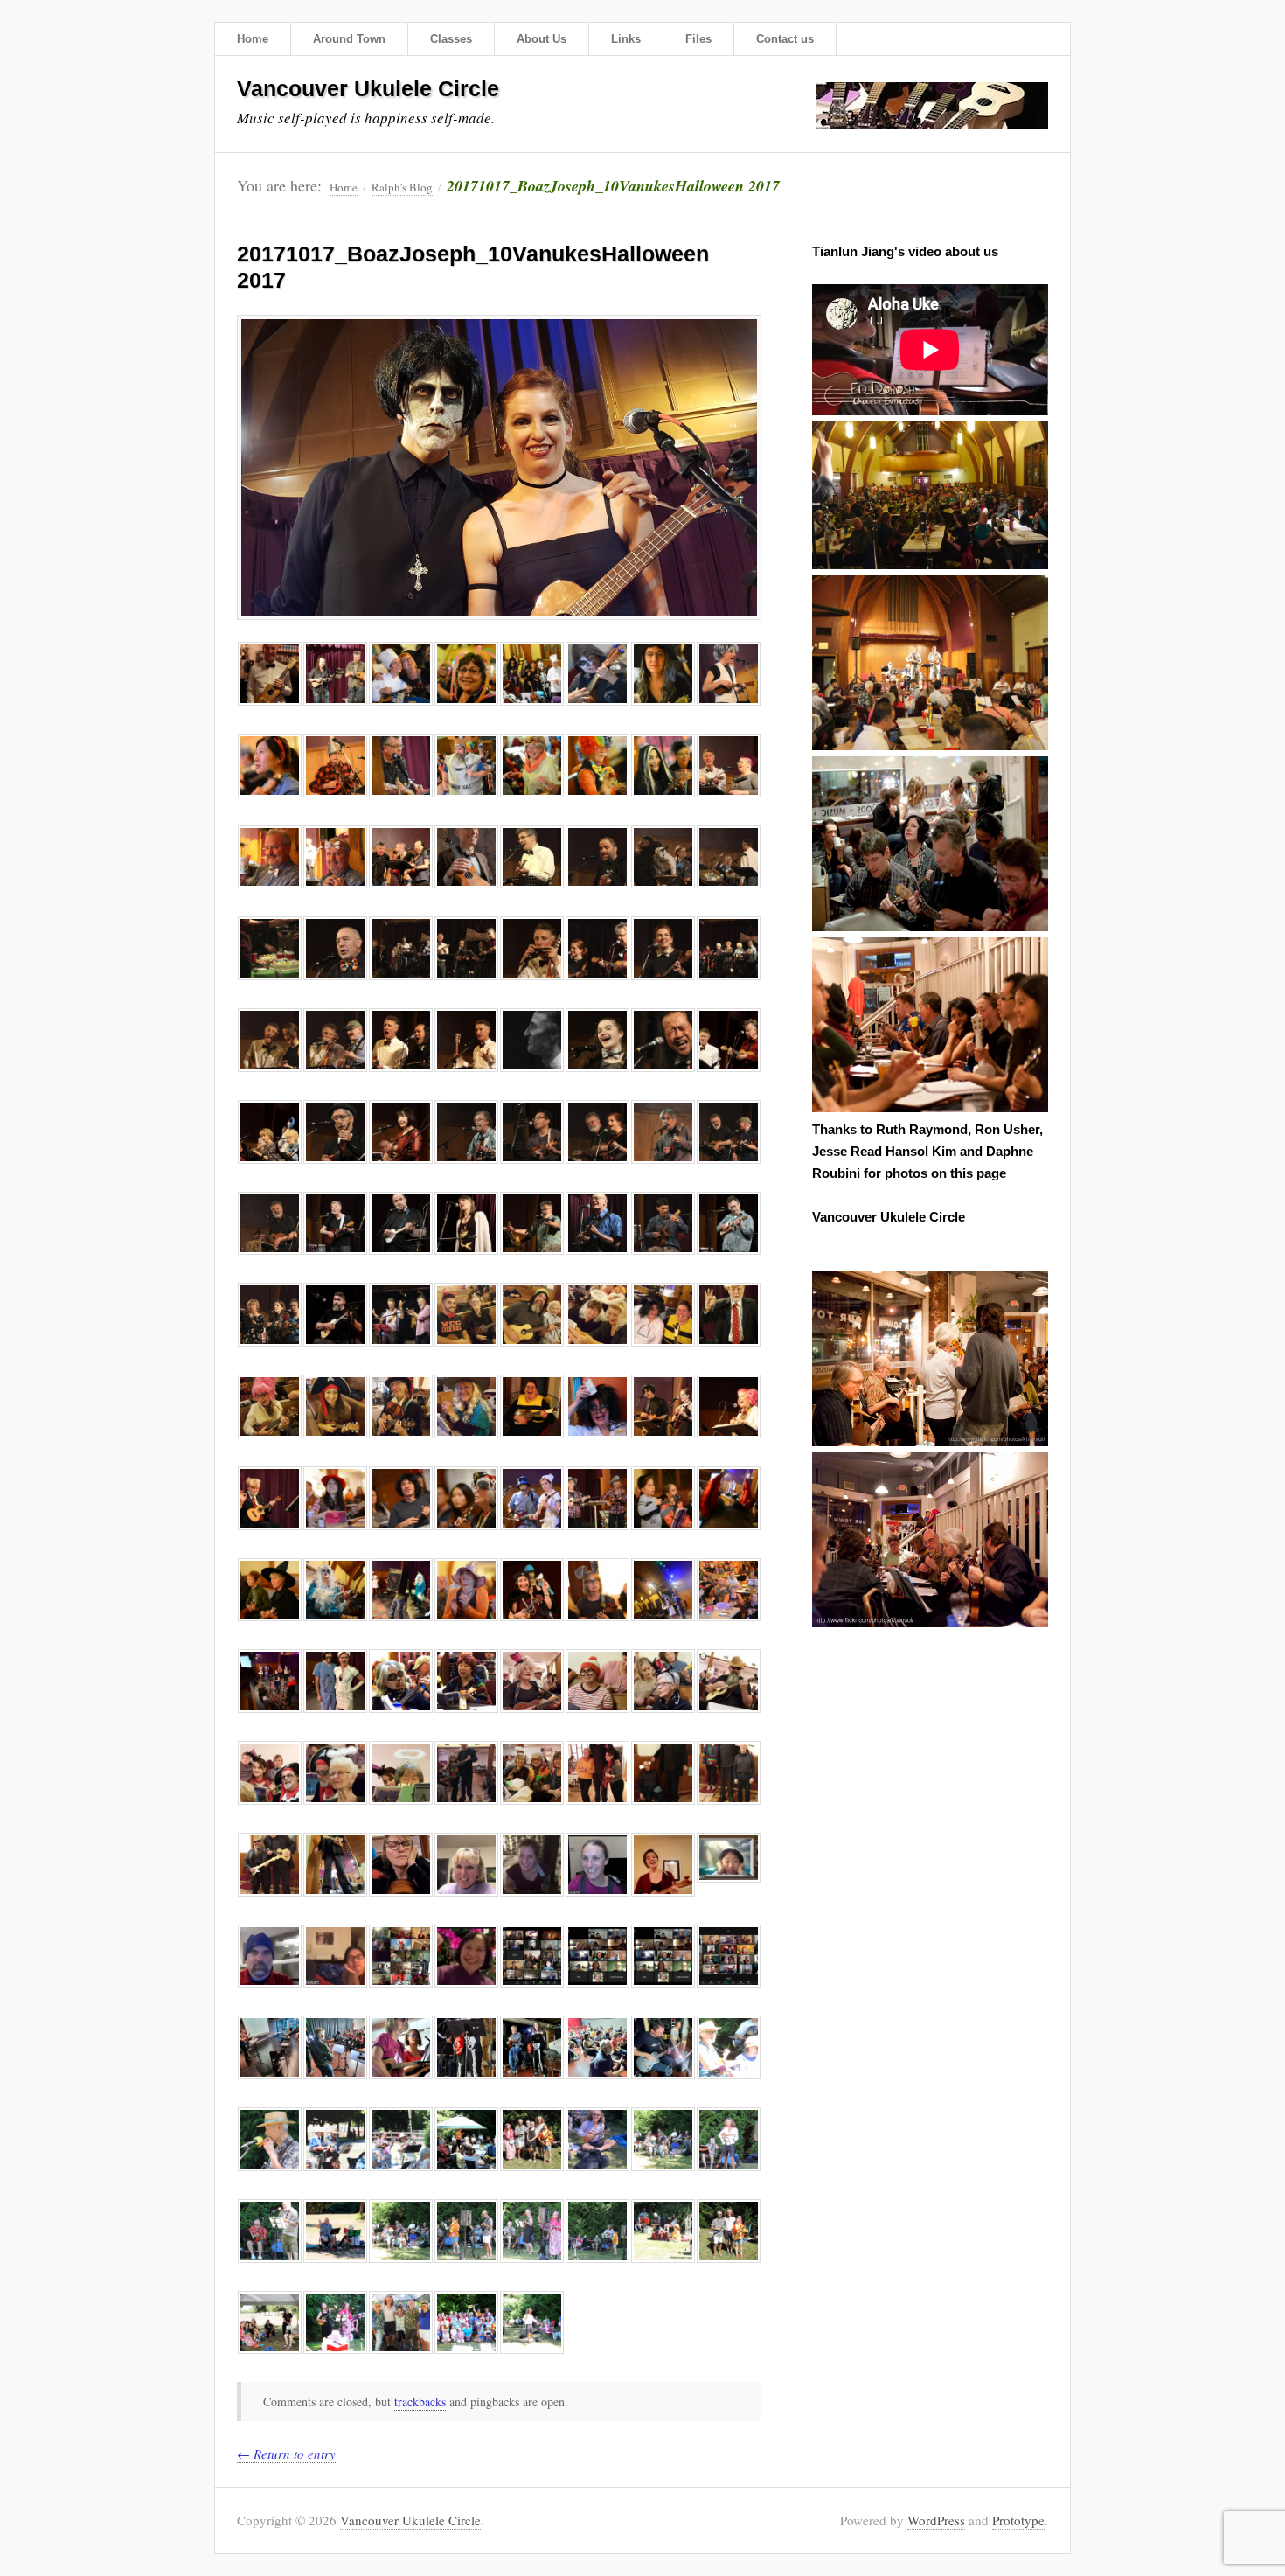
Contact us (785, 39)
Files (698, 39)
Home (253, 39)
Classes (451, 39)
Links (626, 39)
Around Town (349, 39)
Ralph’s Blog (402, 187)
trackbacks (420, 2402)
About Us (542, 39)
